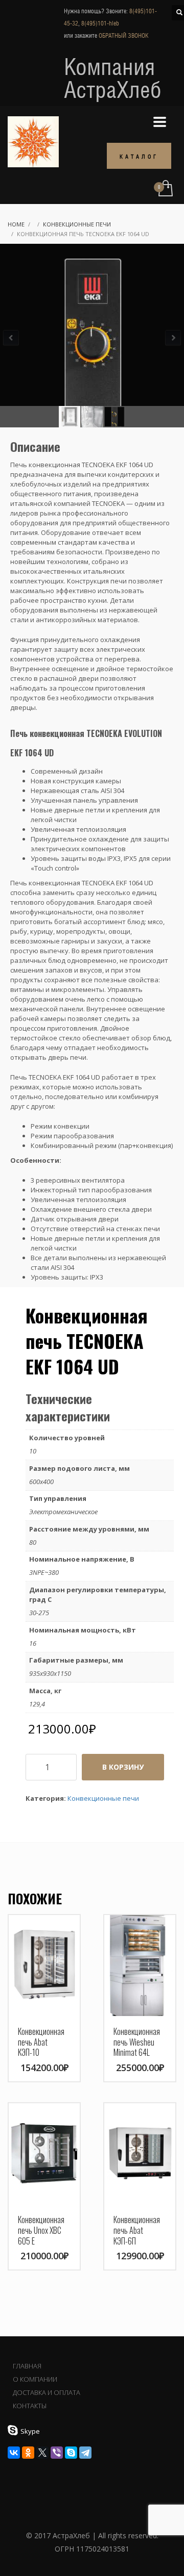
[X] (42, 2453)
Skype (30, 2431)
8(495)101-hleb (100, 23)
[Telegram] (85, 2453)
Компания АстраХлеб (113, 78)
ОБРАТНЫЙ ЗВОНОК (123, 36)
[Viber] (57, 2453)
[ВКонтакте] (14, 2453)
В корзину (123, 1767)
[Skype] (71, 2453)
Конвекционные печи (77, 224)
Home (16, 224)
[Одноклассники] (28, 2453)
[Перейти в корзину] (165, 189)
